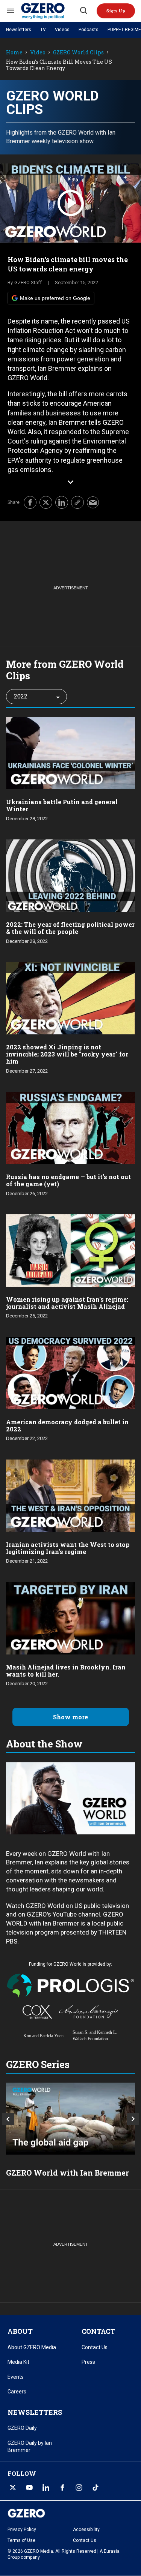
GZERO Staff (28, 282)
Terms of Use (21, 2540)
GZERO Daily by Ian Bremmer (30, 2447)
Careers (17, 2392)
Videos (62, 30)
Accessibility (86, 2530)
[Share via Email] (93, 502)
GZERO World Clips (78, 53)
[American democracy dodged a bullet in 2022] (70, 1372)
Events (16, 2377)
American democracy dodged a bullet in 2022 (67, 1425)
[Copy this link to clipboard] (77, 502)
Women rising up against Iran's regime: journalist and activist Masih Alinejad (67, 1303)
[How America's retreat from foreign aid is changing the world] (70, 2119)
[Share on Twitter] (46, 502)
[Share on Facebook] (30, 502)
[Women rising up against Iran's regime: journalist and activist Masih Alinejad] (70, 1250)
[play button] (70, 203)
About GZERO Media (32, 2347)
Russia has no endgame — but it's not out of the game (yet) (68, 1180)
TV (43, 30)
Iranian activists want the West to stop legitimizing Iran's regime (68, 1548)
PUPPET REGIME (124, 30)
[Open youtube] (29, 2488)
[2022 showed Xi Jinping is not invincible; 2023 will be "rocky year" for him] (70, 997)
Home (14, 53)
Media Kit (18, 2362)
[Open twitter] (13, 2488)
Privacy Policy (22, 2530)
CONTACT (98, 2331)
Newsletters (19, 30)
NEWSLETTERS (35, 2412)
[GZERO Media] (50, 11)
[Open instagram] (79, 2488)
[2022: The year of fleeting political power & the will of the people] (70, 875)
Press (88, 2362)
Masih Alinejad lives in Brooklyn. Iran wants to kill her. (66, 1671)
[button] (116, 11)
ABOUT (20, 2331)
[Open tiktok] (96, 2488)
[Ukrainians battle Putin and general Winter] (70, 752)
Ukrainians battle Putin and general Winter (62, 805)
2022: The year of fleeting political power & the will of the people (70, 928)
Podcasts (89, 30)
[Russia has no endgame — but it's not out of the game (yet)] (70, 1127)
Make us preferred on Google (55, 298)
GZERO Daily (22, 2428)
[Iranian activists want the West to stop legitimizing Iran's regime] (70, 1495)
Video (38, 53)
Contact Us (95, 2347)
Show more (70, 1717)
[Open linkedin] (46, 2488)
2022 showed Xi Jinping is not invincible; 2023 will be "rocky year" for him (67, 1054)
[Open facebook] (62, 2488)
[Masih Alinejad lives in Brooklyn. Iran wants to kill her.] (70, 1618)
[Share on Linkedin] (62, 502)
